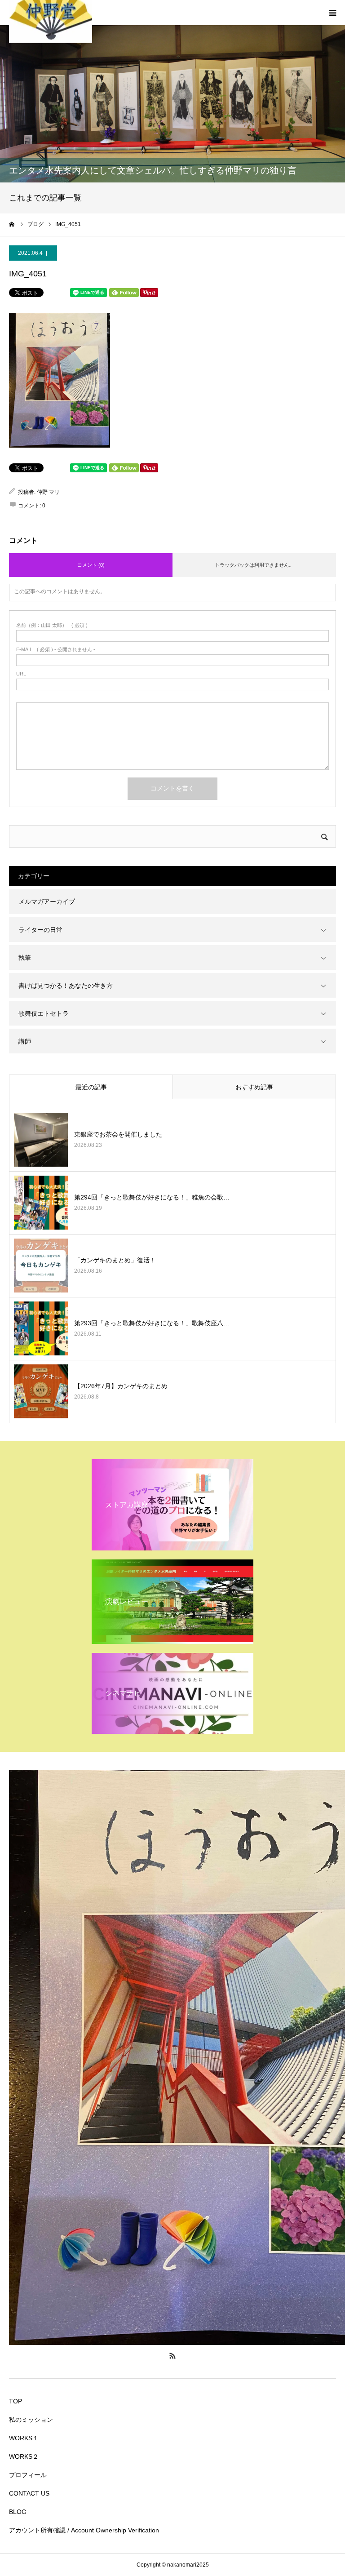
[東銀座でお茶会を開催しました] (41, 1140)
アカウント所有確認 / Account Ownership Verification (84, 2530)
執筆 (25, 958)
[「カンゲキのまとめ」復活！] (41, 1266)
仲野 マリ (48, 492)
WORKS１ (24, 2438)
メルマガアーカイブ (47, 902)
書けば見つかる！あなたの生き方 (66, 986)
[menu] (332, 13)
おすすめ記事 (254, 1087)
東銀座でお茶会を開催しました (118, 1134)
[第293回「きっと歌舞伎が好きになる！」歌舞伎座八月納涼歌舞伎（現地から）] (41, 1328)
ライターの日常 (40, 930)
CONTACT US (29, 2493)
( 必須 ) (52, 625)
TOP (15, 2401)
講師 (25, 1041)
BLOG (18, 2512)
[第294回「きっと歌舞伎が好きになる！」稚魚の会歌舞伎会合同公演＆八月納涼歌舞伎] (41, 1203)
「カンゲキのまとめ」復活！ (115, 1260)
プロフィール (28, 2475)
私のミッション (31, 2420)
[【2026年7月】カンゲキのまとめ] (41, 1391)
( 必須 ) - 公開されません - (56, 650)
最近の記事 (91, 1087)
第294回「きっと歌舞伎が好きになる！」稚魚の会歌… (152, 1197)
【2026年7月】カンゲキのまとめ (121, 1386)
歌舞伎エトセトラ (44, 1013)
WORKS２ (24, 2456)
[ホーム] (12, 224)
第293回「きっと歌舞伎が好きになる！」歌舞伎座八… (152, 1323)
